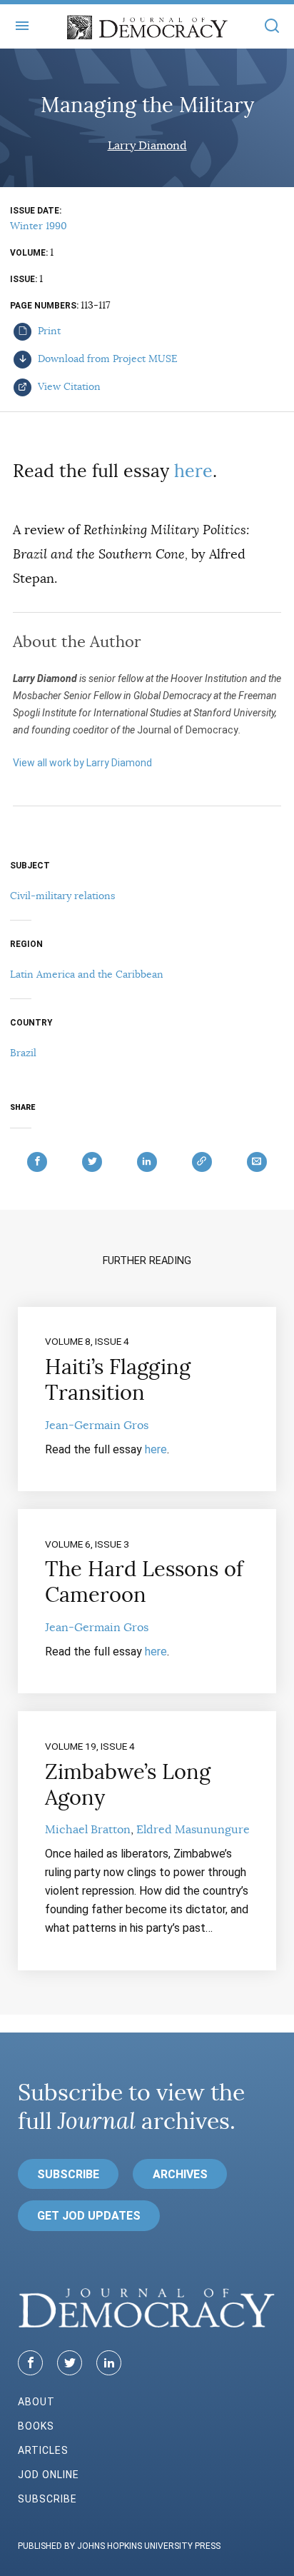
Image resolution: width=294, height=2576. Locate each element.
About (36, 2402)
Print (48, 331)
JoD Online (49, 2475)
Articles (43, 2450)
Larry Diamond (147, 146)
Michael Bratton (88, 1830)
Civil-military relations (62, 896)
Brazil (23, 1053)
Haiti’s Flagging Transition (118, 1380)
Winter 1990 (39, 226)
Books (36, 2426)
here (193, 471)
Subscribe (68, 2174)
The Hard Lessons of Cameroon (144, 1582)
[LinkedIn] (109, 2363)
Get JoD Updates (89, 2216)
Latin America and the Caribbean (87, 974)
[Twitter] (70, 2363)
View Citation (68, 386)
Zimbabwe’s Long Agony (128, 1785)
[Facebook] (30, 2363)
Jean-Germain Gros (97, 1425)
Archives (180, 2174)
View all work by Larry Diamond (82, 763)
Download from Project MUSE (106, 359)
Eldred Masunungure (193, 1830)
